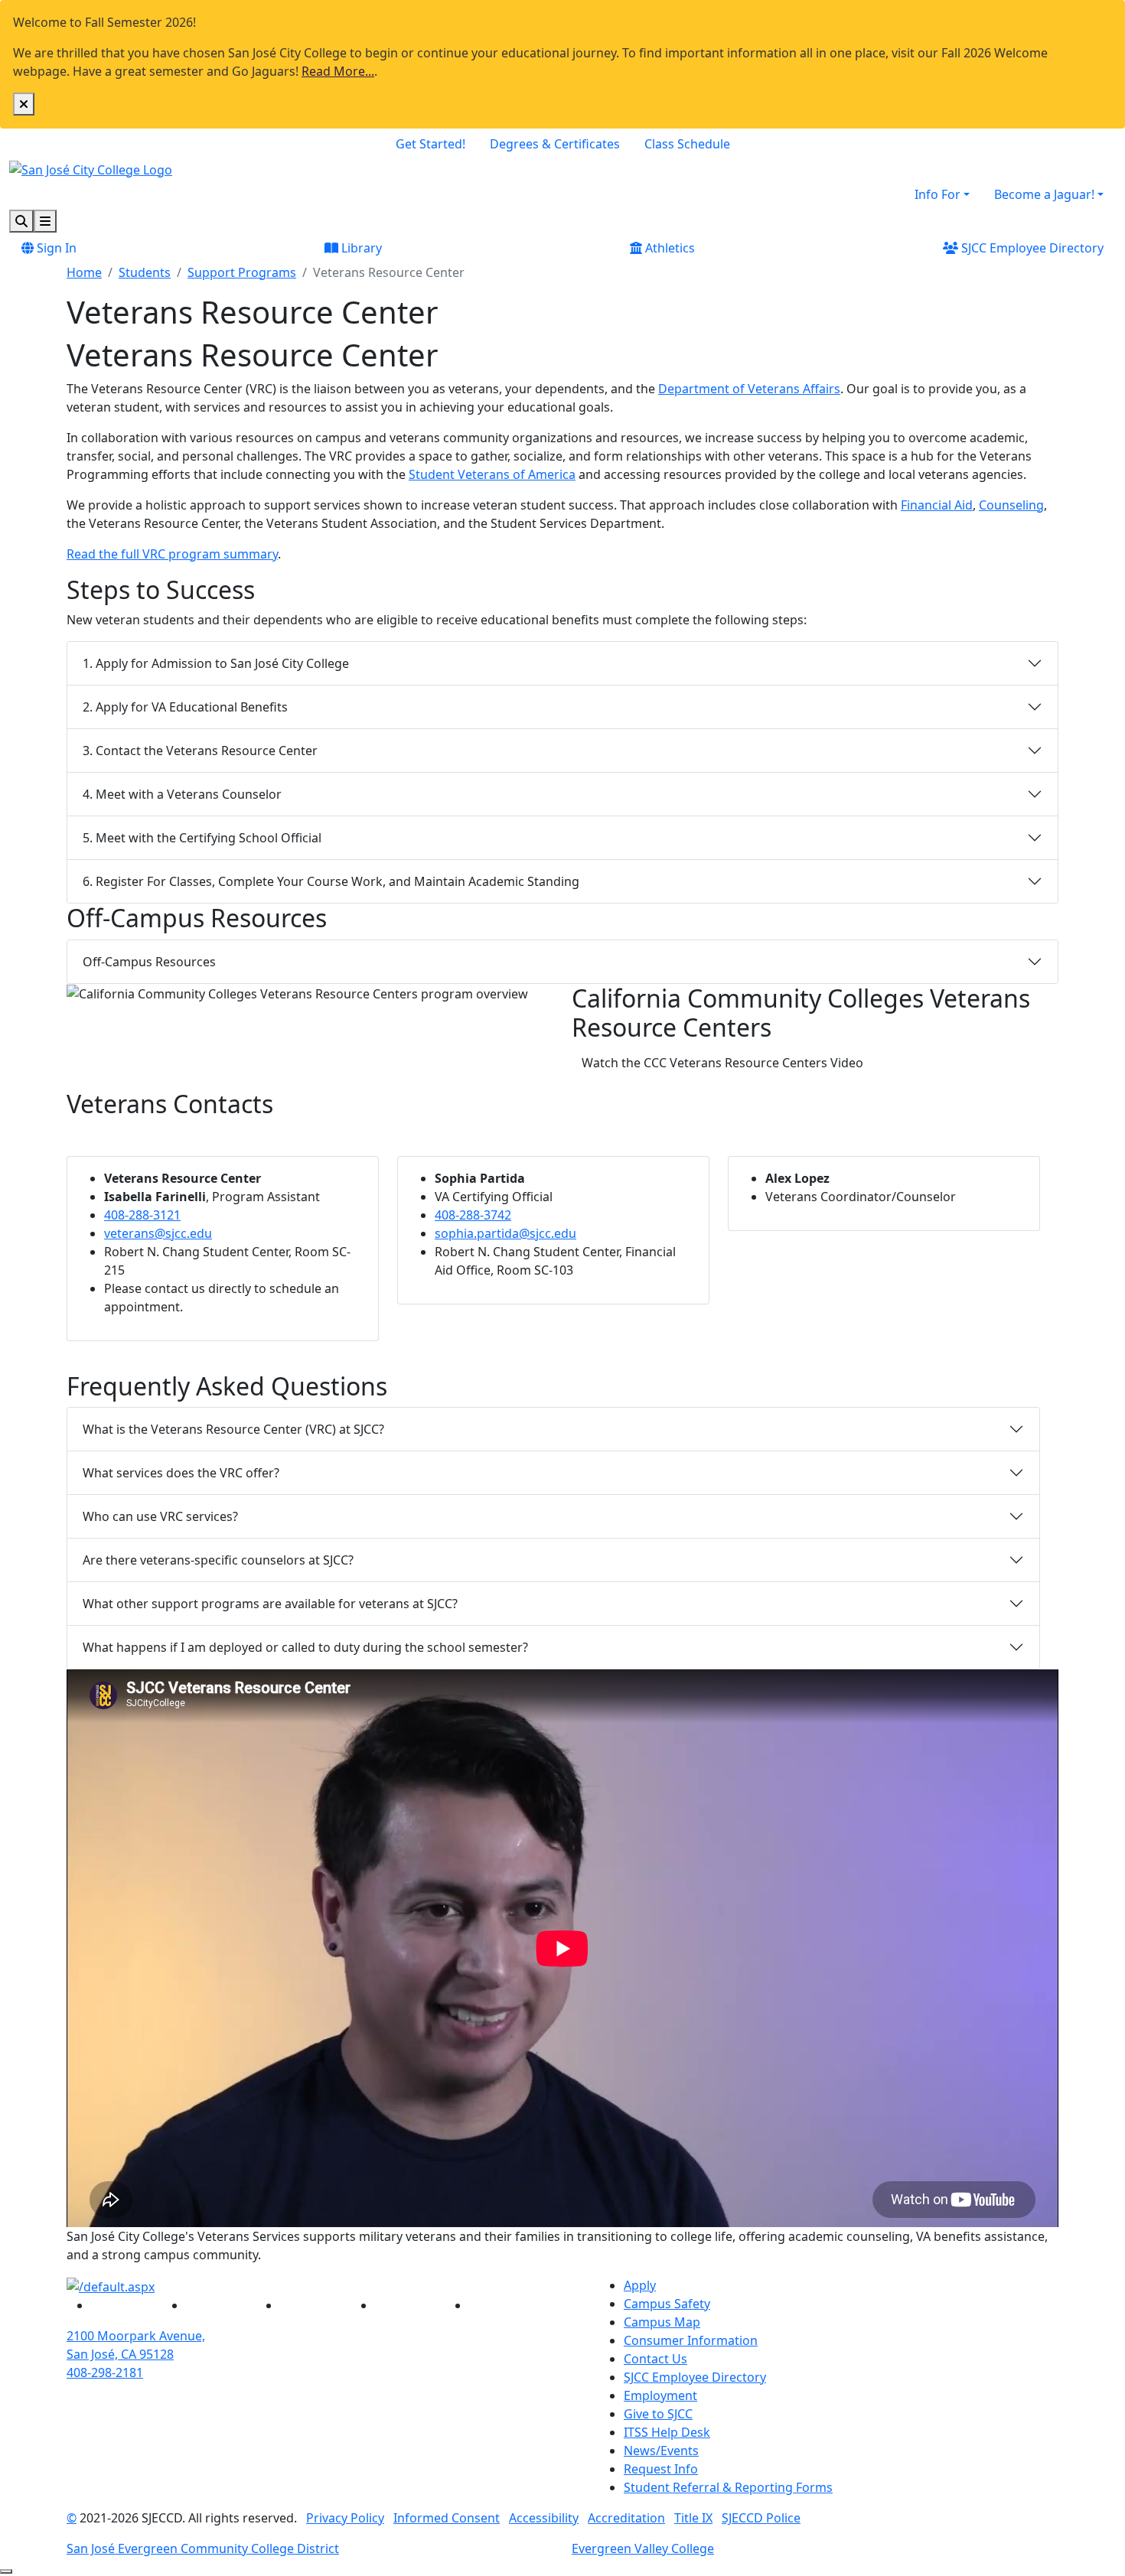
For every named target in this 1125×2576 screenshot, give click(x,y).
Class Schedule (687, 144)
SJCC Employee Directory (1031, 248)
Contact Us (655, 2359)
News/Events (661, 2451)
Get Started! (430, 144)
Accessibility (544, 2518)
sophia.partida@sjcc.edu (505, 1233)
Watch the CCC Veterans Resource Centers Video (727, 1062)
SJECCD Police (761, 2518)
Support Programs (242, 272)
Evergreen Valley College (643, 2548)
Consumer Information (691, 2340)
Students (145, 272)
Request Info (661, 2469)
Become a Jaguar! (1044, 194)
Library (360, 248)
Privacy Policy (345, 2518)
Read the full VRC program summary (172, 554)
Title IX (693, 2518)
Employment (660, 2395)
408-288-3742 (473, 1215)
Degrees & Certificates (555, 144)
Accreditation (626, 2518)
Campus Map (662, 2322)
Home (84, 272)
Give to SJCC (658, 2414)
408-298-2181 (105, 2372)
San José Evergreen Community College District (203, 2548)
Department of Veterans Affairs (749, 389)
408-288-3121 (142, 1215)
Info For (937, 194)
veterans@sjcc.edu (158, 1233)
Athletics (668, 248)
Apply (640, 2285)
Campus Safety (667, 2304)
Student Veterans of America (492, 474)
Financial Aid (937, 505)
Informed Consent (447, 2518)
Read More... (338, 71)
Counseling (1011, 505)
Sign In (55, 248)
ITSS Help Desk (667, 2432)
